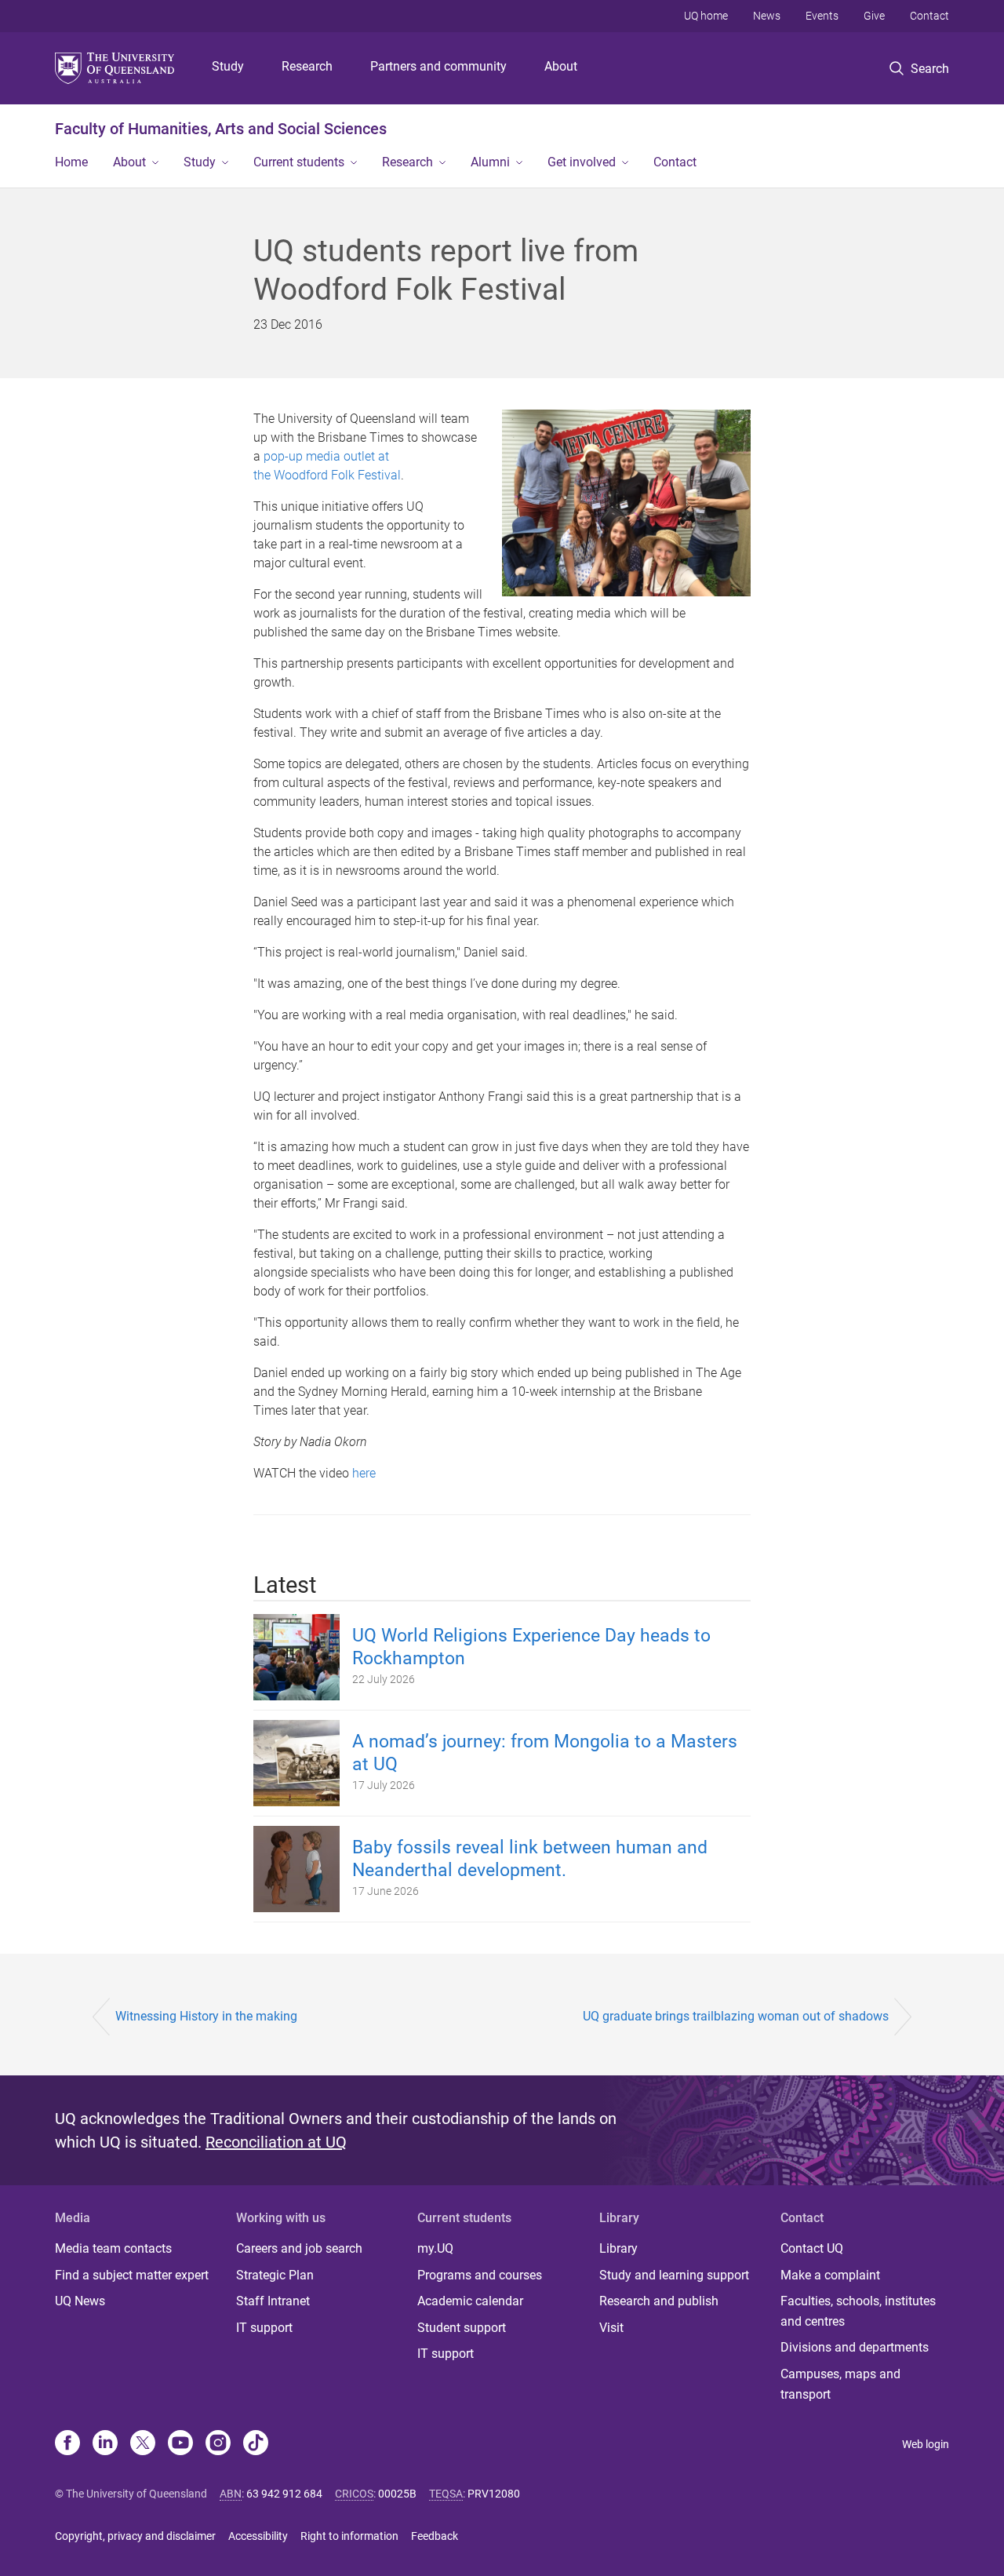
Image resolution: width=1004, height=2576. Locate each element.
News (767, 16)
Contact (929, 16)
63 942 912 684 (284, 2494)
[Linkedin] (105, 2444)
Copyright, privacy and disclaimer (135, 2536)
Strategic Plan (275, 2275)
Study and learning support (674, 2275)
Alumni (490, 162)
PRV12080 (494, 2494)
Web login (926, 2444)
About (561, 66)
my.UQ (435, 2248)
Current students (299, 162)
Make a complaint (830, 2275)
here (364, 1473)
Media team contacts (113, 2248)
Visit (611, 2328)
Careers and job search (299, 2248)
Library (618, 2248)
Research (307, 66)
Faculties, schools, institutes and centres (858, 2311)
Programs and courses (480, 2275)
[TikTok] (256, 2444)
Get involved (582, 162)
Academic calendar (470, 2301)
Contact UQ (812, 2248)
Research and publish (659, 2301)
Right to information (349, 2536)
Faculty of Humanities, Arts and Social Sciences (221, 129)
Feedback (435, 2536)
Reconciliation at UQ (276, 2142)
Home (71, 162)
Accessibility (258, 2536)
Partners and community (438, 66)
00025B (397, 2494)
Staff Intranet (273, 2301)
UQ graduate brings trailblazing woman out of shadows (736, 2016)
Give (874, 16)
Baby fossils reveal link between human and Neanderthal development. (530, 1859)
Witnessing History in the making (206, 2016)
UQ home (706, 16)
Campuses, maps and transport (840, 2384)
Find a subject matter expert (132, 2275)
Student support (462, 2328)
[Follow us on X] (143, 2444)
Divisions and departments (855, 2347)
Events (822, 16)
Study (228, 66)
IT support (264, 2328)
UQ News (80, 2301)
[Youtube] (180, 2444)
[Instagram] (218, 2444)
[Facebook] (67, 2444)
